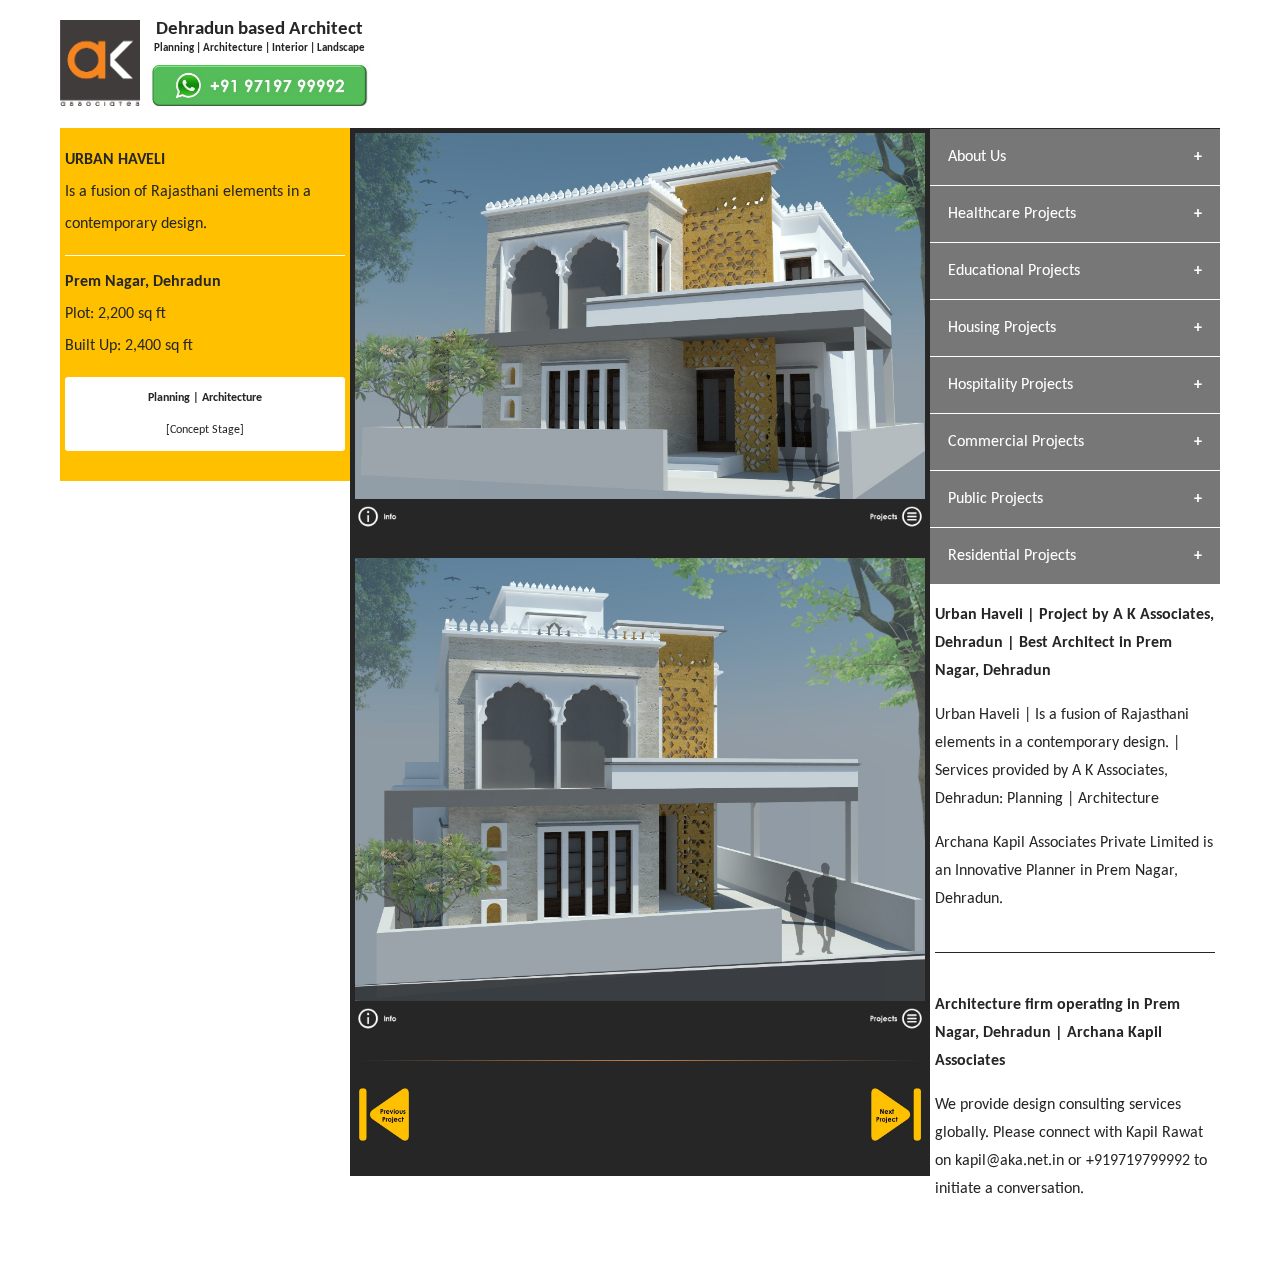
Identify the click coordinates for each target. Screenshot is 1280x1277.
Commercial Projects (1016, 442)
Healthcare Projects (1012, 214)
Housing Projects (1002, 328)
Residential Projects (1012, 556)
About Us (977, 157)
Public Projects (995, 499)
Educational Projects (1014, 271)
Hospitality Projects (1010, 385)
